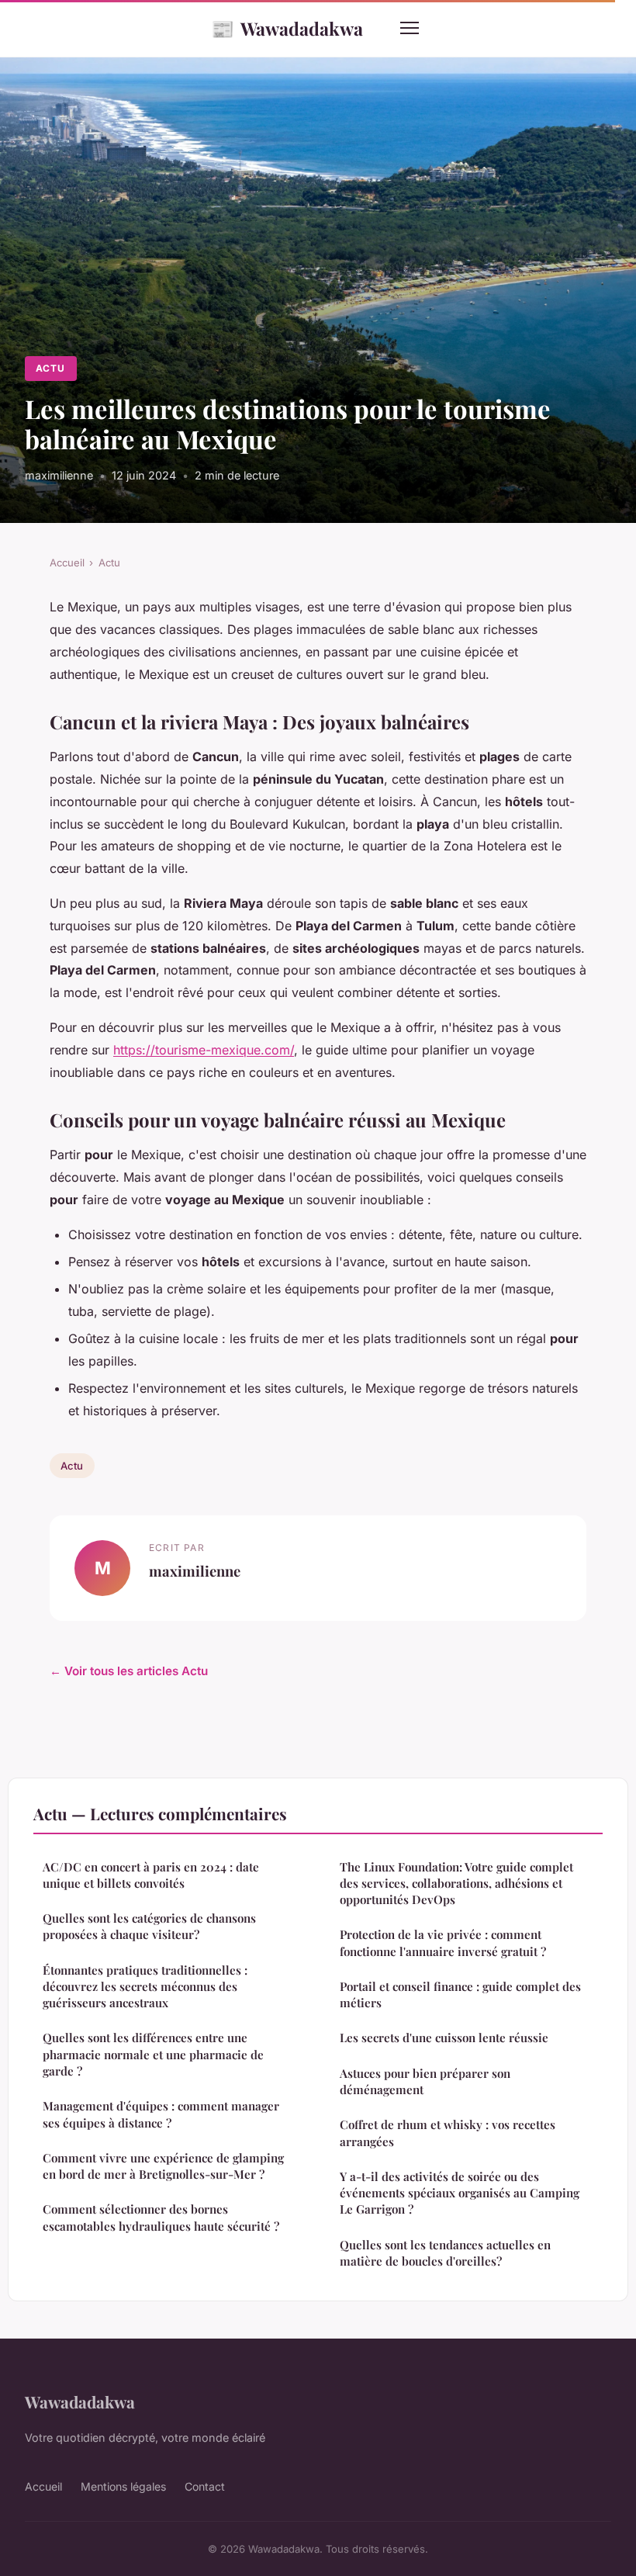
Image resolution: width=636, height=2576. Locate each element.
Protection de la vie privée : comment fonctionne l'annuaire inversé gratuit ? (443, 1942)
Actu (50, 368)
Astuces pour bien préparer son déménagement (425, 2081)
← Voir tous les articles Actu (129, 1671)
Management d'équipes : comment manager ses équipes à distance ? (161, 2114)
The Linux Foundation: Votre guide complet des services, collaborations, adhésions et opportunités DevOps (456, 1884)
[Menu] (410, 28)
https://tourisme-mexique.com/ (204, 1050)
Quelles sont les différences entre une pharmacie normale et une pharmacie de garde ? (153, 2054)
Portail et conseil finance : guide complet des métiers (460, 1994)
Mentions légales (123, 2486)
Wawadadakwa (287, 28)
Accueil (67, 563)
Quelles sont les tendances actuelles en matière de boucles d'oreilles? (445, 2253)
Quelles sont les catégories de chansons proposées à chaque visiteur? (149, 1926)
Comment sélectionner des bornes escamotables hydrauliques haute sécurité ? (161, 2217)
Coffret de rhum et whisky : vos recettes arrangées (448, 2133)
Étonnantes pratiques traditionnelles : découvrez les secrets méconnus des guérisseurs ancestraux (145, 1987)
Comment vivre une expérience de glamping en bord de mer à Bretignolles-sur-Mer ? (163, 2166)
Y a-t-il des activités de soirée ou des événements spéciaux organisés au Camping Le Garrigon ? (460, 2193)
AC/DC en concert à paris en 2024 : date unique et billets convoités (151, 1875)
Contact (205, 2486)
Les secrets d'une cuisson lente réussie (444, 2038)
